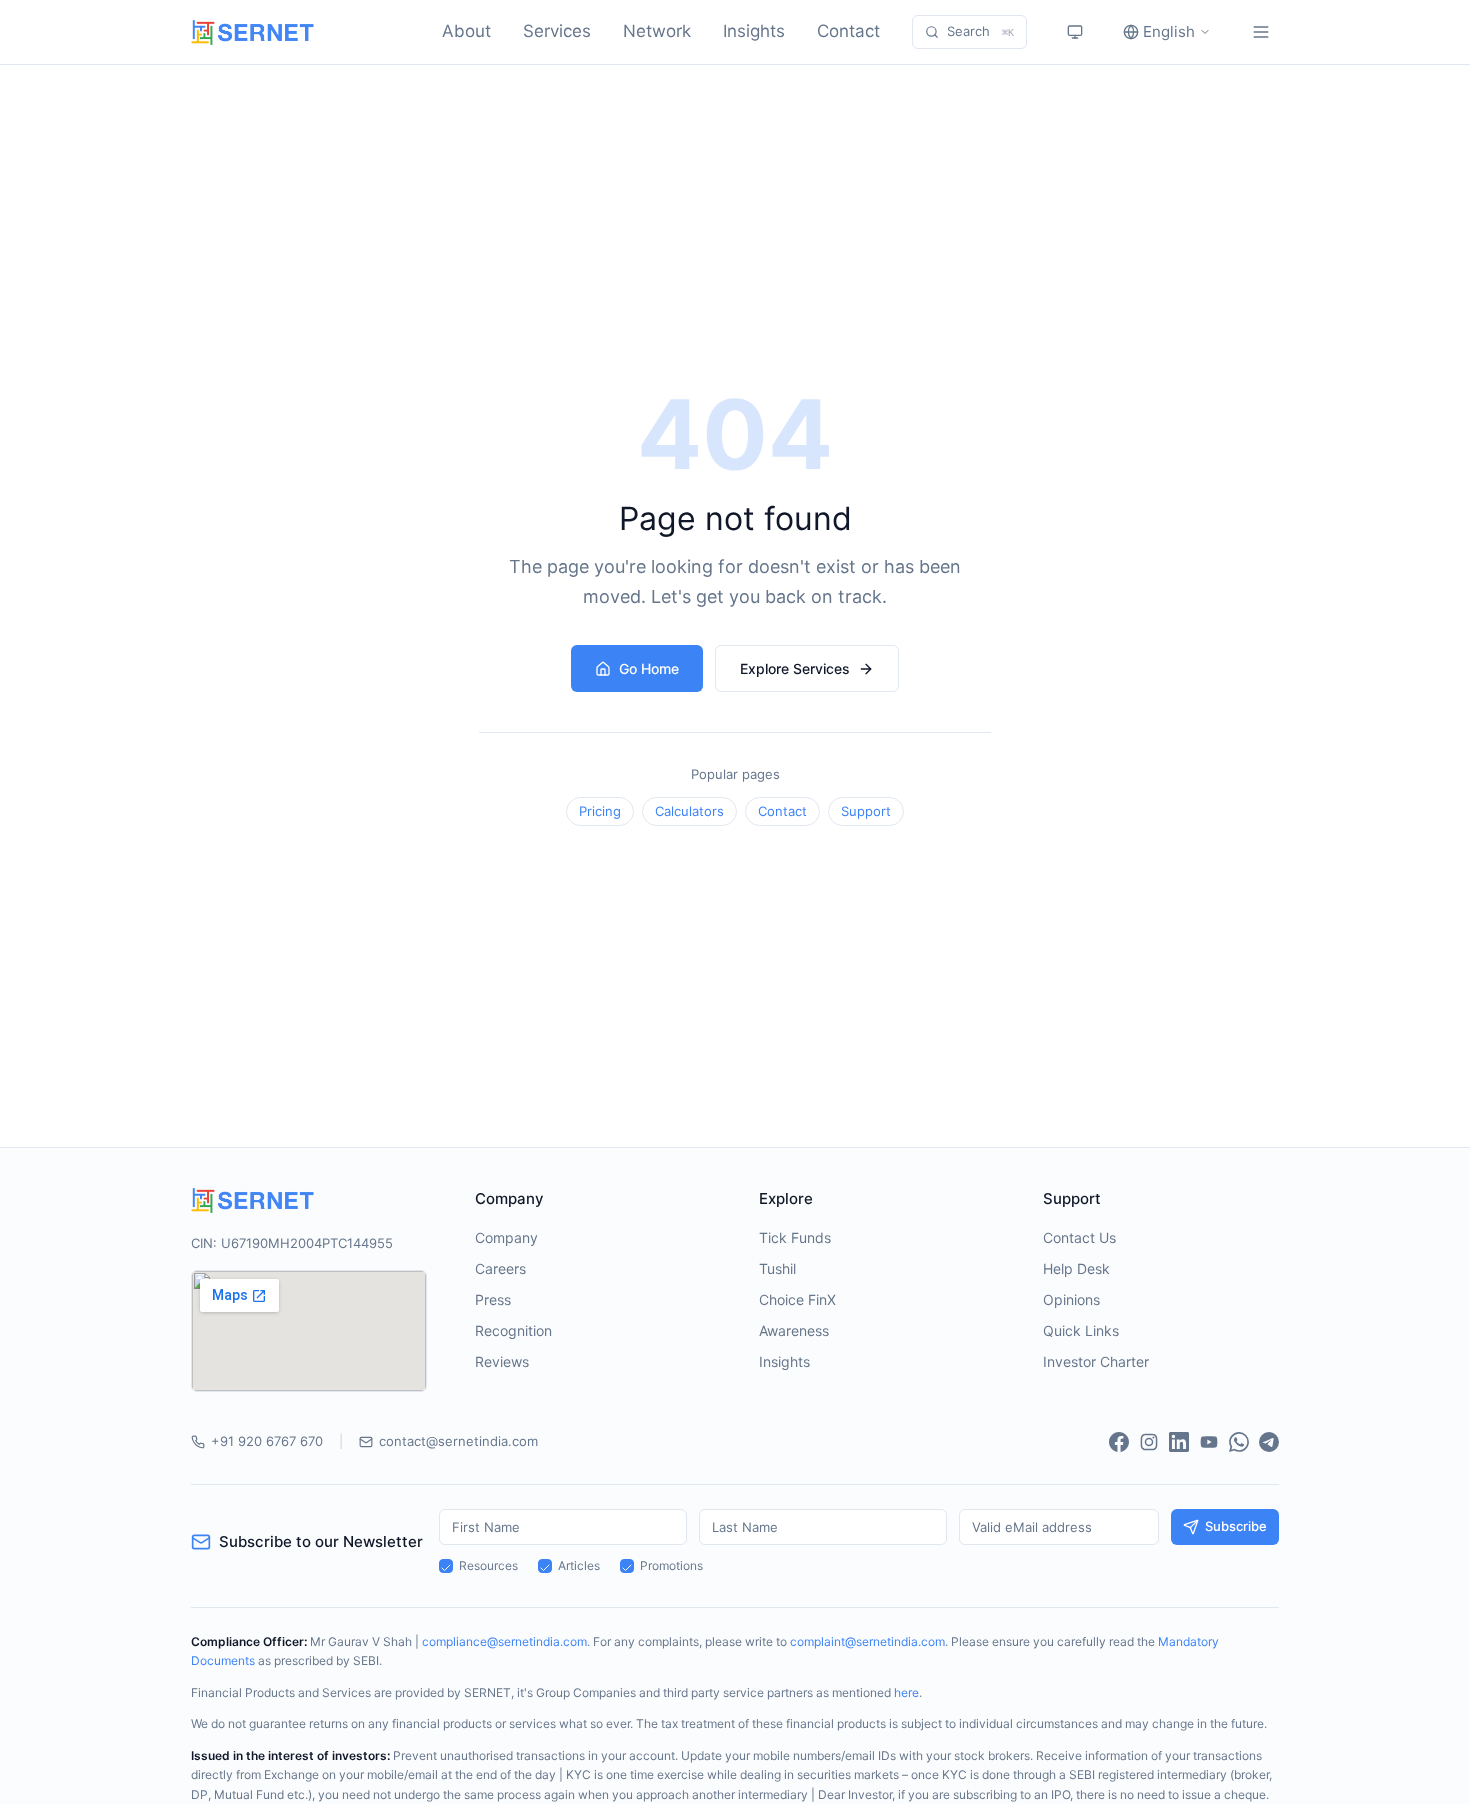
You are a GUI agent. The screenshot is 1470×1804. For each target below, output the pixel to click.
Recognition (513, 1330)
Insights (754, 31)
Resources (488, 1565)
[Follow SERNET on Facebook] (1119, 1442)
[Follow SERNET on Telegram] (1269, 1442)
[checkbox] (446, 1566)
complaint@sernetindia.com (867, 1641)
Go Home (649, 668)
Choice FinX (797, 1299)
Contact (848, 31)
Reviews (502, 1361)
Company (506, 1237)
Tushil (777, 1268)
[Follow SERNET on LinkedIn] (1179, 1442)
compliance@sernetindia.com (504, 1641)
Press (493, 1299)
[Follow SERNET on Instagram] (1149, 1442)
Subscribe (1236, 1526)
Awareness (794, 1330)
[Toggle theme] (1075, 32)
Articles (579, 1565)
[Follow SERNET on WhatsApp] (1239, 1442)
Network (657, 31)
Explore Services (795, 668)
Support (866, 811)
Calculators (689, 811)
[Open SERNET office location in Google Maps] (309, 1331)
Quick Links (1081, 1330)
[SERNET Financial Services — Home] (252, 32)
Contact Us (1079, 1237)
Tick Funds (795, 1237)
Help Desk (1076, 1268)
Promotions (671, 1565)
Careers (500, 1268)
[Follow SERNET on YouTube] (1209, 1442)
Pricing (600, 811)
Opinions (1071, 1299)
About (466, 31)
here (906, 1692)
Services (557, 31)
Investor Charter (1096, 1361)
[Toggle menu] (1261, 32)
